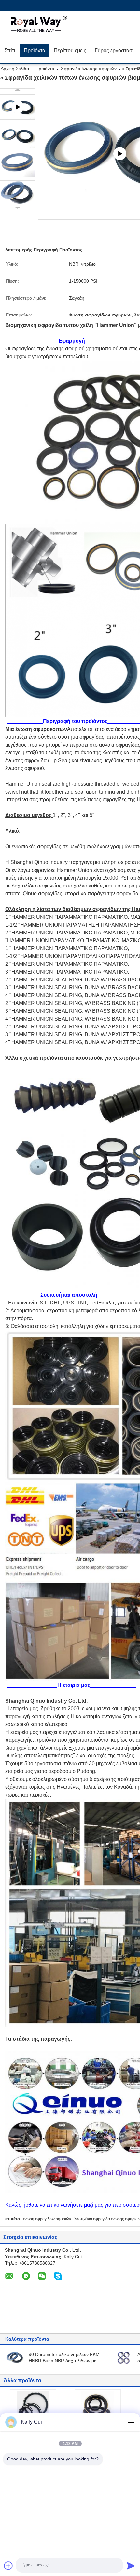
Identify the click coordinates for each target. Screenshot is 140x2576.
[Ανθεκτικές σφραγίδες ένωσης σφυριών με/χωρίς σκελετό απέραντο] (124, 2357)
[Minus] (131, 2422)
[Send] (131, 2566)
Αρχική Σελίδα (15, 69)
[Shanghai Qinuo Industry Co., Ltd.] (37, 24)
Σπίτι (10, 50)
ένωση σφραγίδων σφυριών (47, 2219)
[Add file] (8, 2566)
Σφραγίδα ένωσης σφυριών (89, 69)
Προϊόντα (35, 50)
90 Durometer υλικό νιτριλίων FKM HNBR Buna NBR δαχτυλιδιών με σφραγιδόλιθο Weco (64, 2361)
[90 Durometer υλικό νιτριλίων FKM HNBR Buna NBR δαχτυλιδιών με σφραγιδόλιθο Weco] (15, 2357)
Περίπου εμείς (70, 50)
